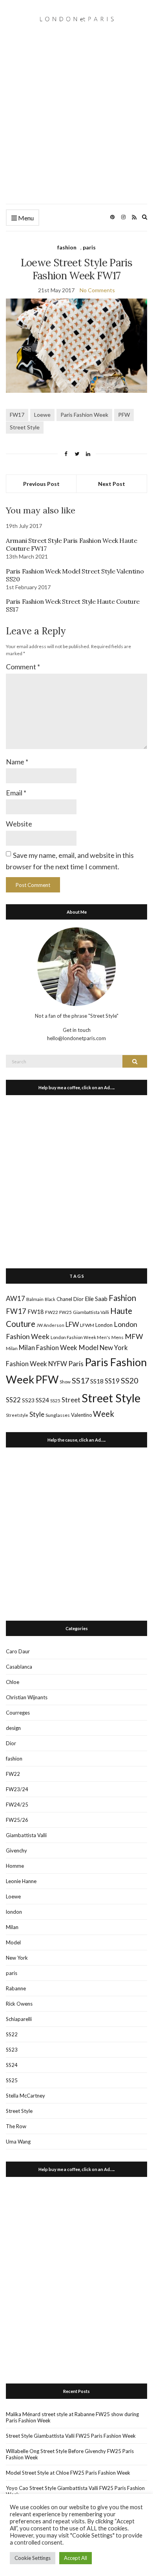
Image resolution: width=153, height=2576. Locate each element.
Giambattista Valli (91, 1312)
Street (71, 1400)
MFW (134, 1336)
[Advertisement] (76, 123)
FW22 (52, 1312)
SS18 (97, 1381)
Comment (23, 667)
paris (89, 247)
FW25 (66, 1312)
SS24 (42, 1400)
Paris (76, 1363)
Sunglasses (58, 1415)
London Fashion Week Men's (80, 1337)
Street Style (25, 427)
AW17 (15, 1298)
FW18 (36, 1312)
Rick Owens (19, 2004)
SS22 (13, 1400)
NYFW (58, 1364)
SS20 (129, 1380)
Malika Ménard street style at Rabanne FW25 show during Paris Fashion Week (72, 2417)
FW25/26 (17, 1820)
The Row (16, 2126)
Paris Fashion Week (84, 415)
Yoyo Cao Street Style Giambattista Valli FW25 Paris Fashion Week (75, 2491)
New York (17, 1958)
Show (65, 1382)
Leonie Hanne (21, 1881)
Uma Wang (18, 2142)
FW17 (17, 415)
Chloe (13, 1682)
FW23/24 (17, 1789)
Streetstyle (17, 1415)
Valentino (81, 1415)
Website (19, 824)
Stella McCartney (25, 2096)
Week (104, 1414)
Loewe (42, 415)
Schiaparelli (19, 2019)
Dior (78, 1299)
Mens (117, 1337)
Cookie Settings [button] (33, 2558)
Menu (25, 218)
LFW (72, 1324)
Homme (15, 1866)
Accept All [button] (76, 2558)
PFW (124, 415)
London (104, 1325)
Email (16, 793)
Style (37, 1414)
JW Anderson (50, 1325)
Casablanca (19, 1667)
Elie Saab (96, 1299)
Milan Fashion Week (48, 1348)
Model (88, 1348)
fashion (67, 247)
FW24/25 (17, 1805)
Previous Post (41, 484)
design (13, 1728)
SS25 (55, 1401)
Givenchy (16, 1850)
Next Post (112, 484)
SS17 (80, 1380)
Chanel (64, 1299)
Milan (12, 1348)
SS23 (28, 1400)
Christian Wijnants (27, 1697)
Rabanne (16, 1988)
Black (50, 1299)
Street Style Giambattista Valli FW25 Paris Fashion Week (71, 2436)
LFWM (87, 1325)
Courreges (18, 1713)
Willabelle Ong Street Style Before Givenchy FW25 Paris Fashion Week (70, 2454)
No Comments (97, 290)
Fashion (122, 1298)
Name (17, 762)
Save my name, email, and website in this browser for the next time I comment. (70, 861)
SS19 (112, 1381)
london (14, 1912)
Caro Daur (18, 1651)
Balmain (35, 1299)
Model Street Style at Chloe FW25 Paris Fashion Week (68, 2473)
